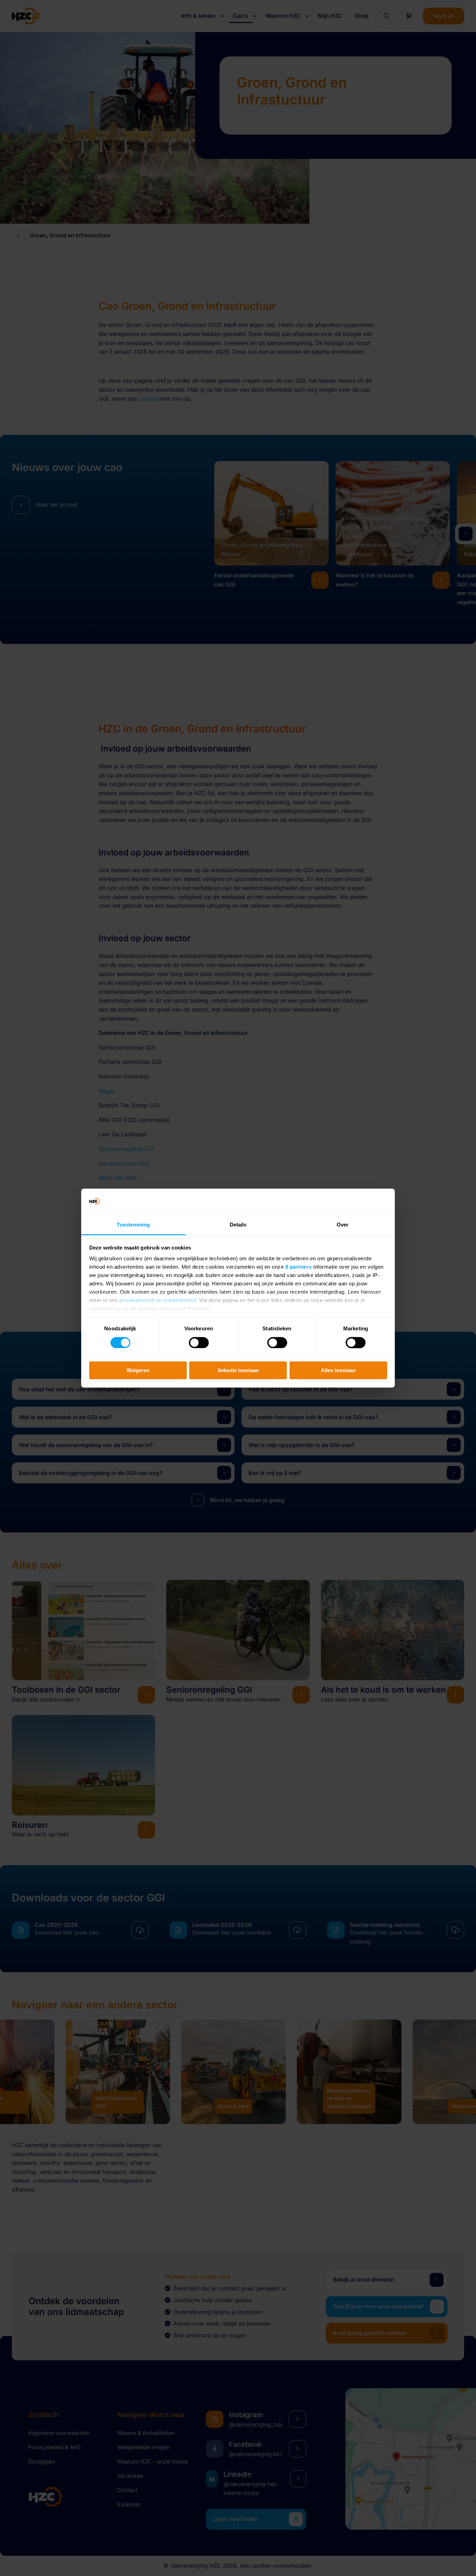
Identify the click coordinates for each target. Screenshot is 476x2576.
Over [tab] (343, 1225)
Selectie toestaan (238, 1370)
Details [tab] (238, 1225)
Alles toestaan (338, 1370)
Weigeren (138, 1370)
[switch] (199, 1343)
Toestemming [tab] (133, 1225)
